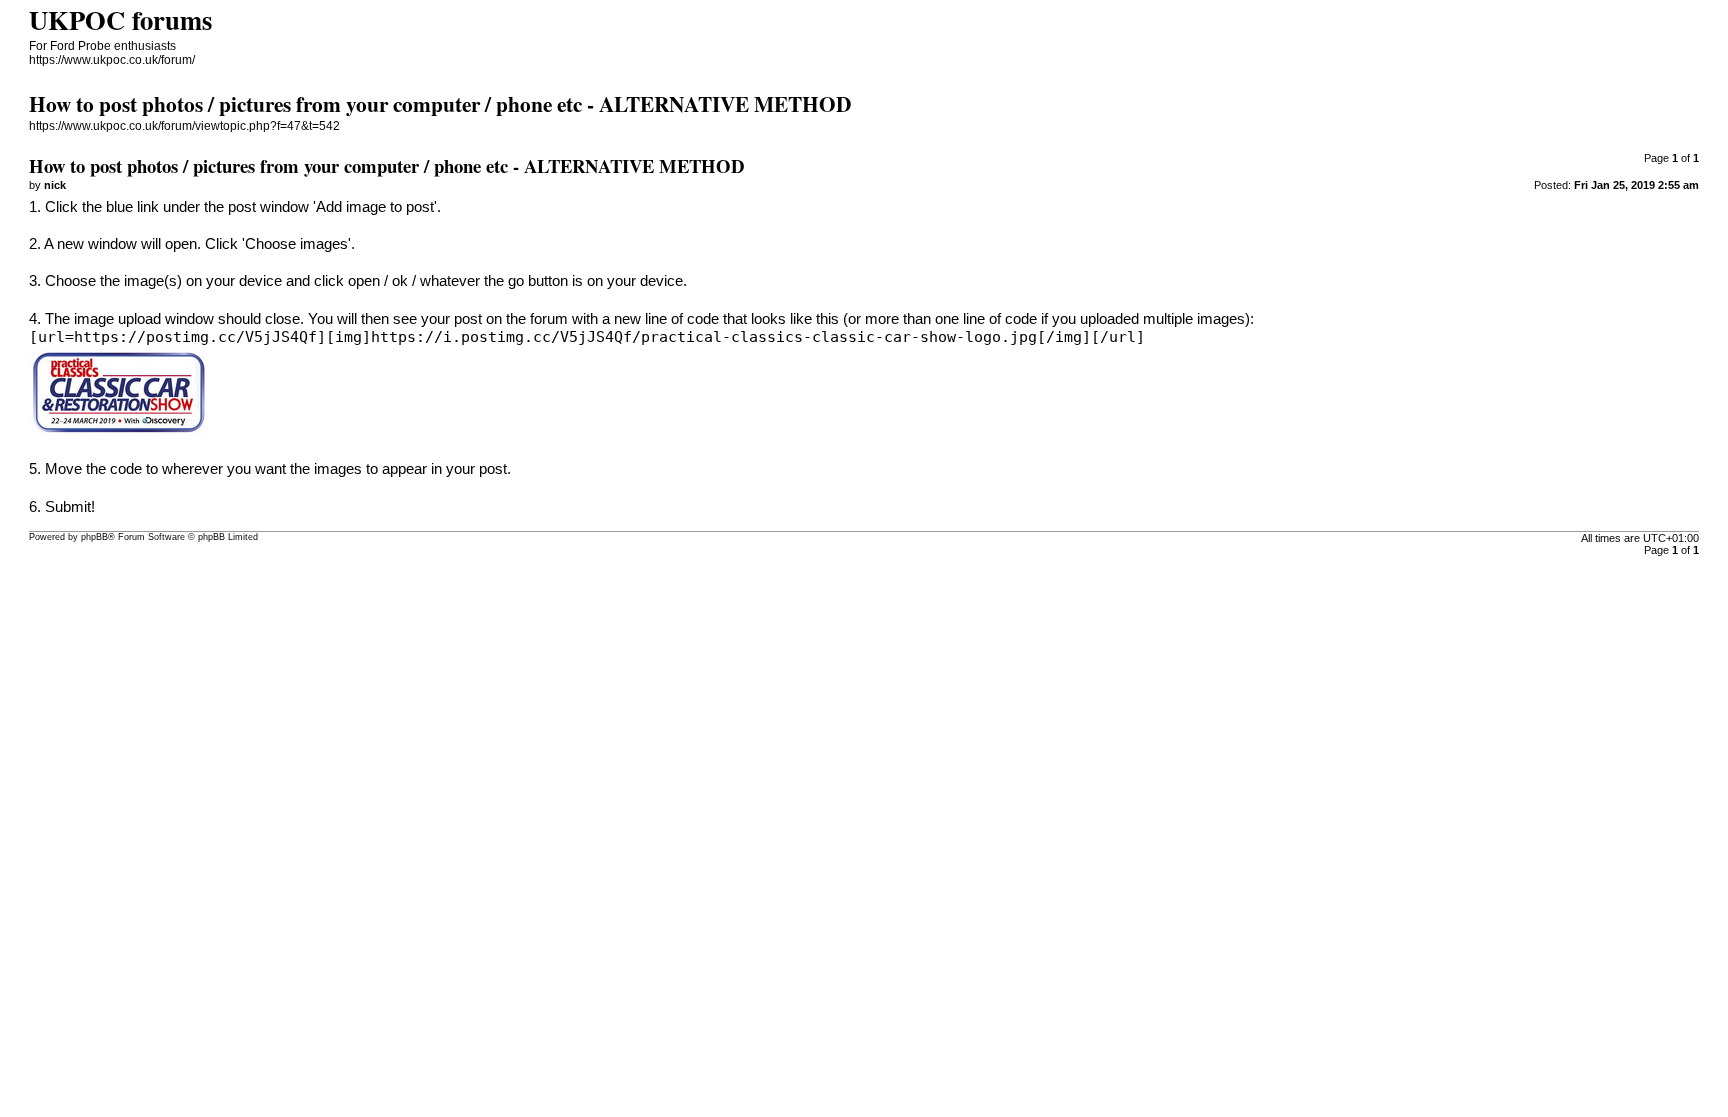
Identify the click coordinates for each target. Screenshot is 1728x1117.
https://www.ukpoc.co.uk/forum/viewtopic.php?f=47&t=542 (184, 126)
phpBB (94, 537)
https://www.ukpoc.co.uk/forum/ (112, 60)
